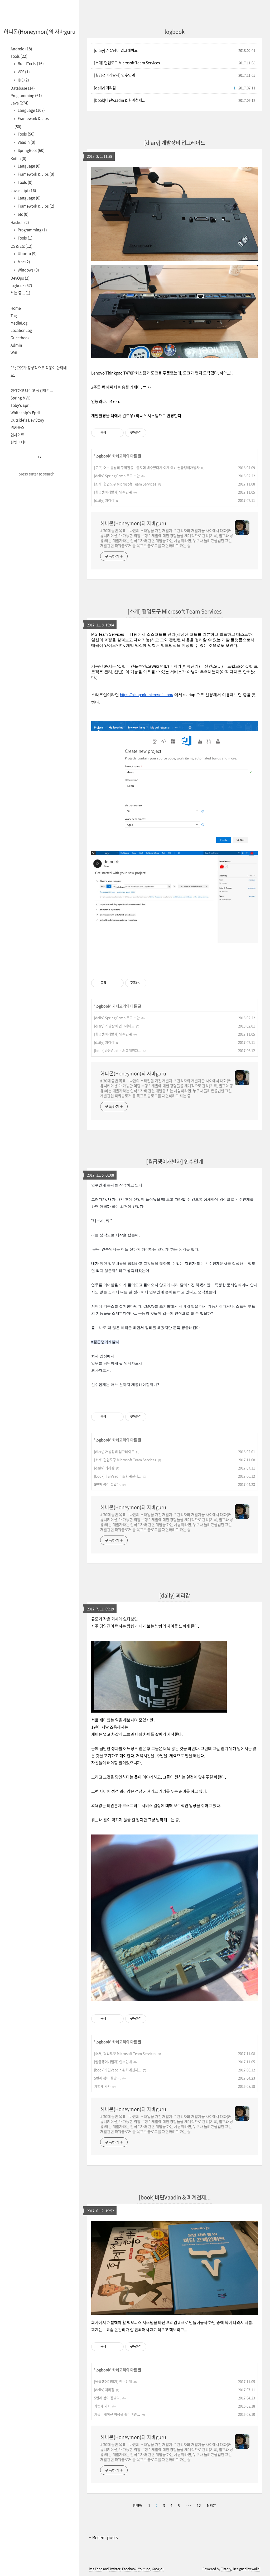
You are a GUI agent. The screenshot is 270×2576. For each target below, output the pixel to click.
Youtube (144, 2569)
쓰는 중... (20, 293)
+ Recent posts (103, 2537)
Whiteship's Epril (25, 412)
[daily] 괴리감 (105, 88)
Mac (23, 262)
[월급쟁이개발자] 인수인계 (114, 75)
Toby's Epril (21, 405)
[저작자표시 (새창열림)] (149, 433)
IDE (23, 80)
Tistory (226, 2569)
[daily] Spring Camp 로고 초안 (117, 476)
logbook (21, 285)
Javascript (23, 190)
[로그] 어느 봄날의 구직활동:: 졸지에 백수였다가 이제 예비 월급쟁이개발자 (147, 467)
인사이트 (17, 435)
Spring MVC (20, 398)
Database (23, 88)
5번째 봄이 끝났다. (107, 1484)
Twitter (115, 2569)
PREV (138, 2505)
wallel (256, 2569)
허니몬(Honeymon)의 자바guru (40, 32)
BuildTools (30, 63)
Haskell (20, 222)
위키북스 (17, 427)
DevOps (20, 278)
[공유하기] (111, 433)
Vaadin (26, 142)
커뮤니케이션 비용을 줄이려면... (117, 2414)
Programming (26, 95)
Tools (19, 56)
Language (31, 110)
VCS (23, 72)
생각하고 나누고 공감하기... (32, 390)
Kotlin (18, 158)
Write (15, 352)
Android (21, 49)
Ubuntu (27, 253)
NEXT (211, 2505)
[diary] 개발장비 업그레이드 (116, 50)
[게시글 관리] (118, 433)
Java (20, 103)
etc (23, 214)
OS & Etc (21, 246)
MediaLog (19, 323)
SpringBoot (31, 150)
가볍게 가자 (102, 2086)
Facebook (129, 2569)
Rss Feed (96, 2569)
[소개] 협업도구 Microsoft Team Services (127, 63)
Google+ (158, 2569)
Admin (16, 345)
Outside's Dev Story (27, 420)
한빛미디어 (19, 442)
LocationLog (21, 330)
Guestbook (20, 338)
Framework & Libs (36, 174)
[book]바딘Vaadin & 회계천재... (120, 100)
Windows (28, 270)
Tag (14, 315)
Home (16, 308)
